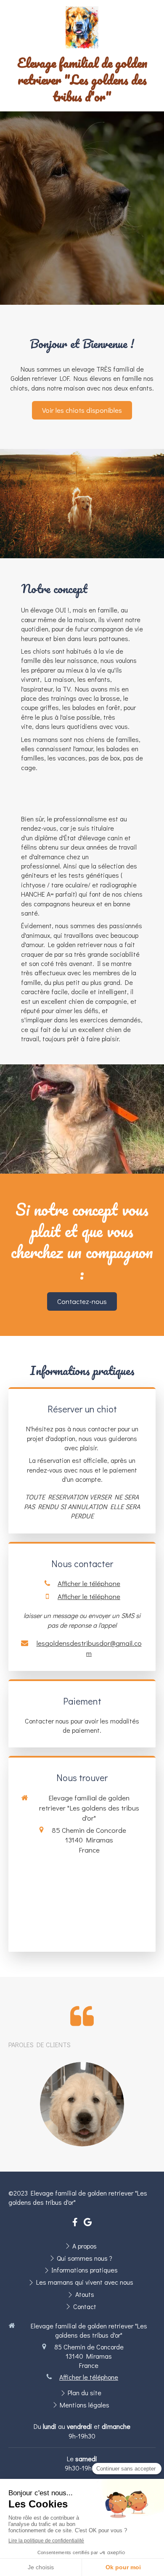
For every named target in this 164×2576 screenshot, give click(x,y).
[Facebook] (75, 2224)
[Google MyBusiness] (88, 2224)
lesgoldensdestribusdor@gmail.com (89, 1648)
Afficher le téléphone (89, 1583)
